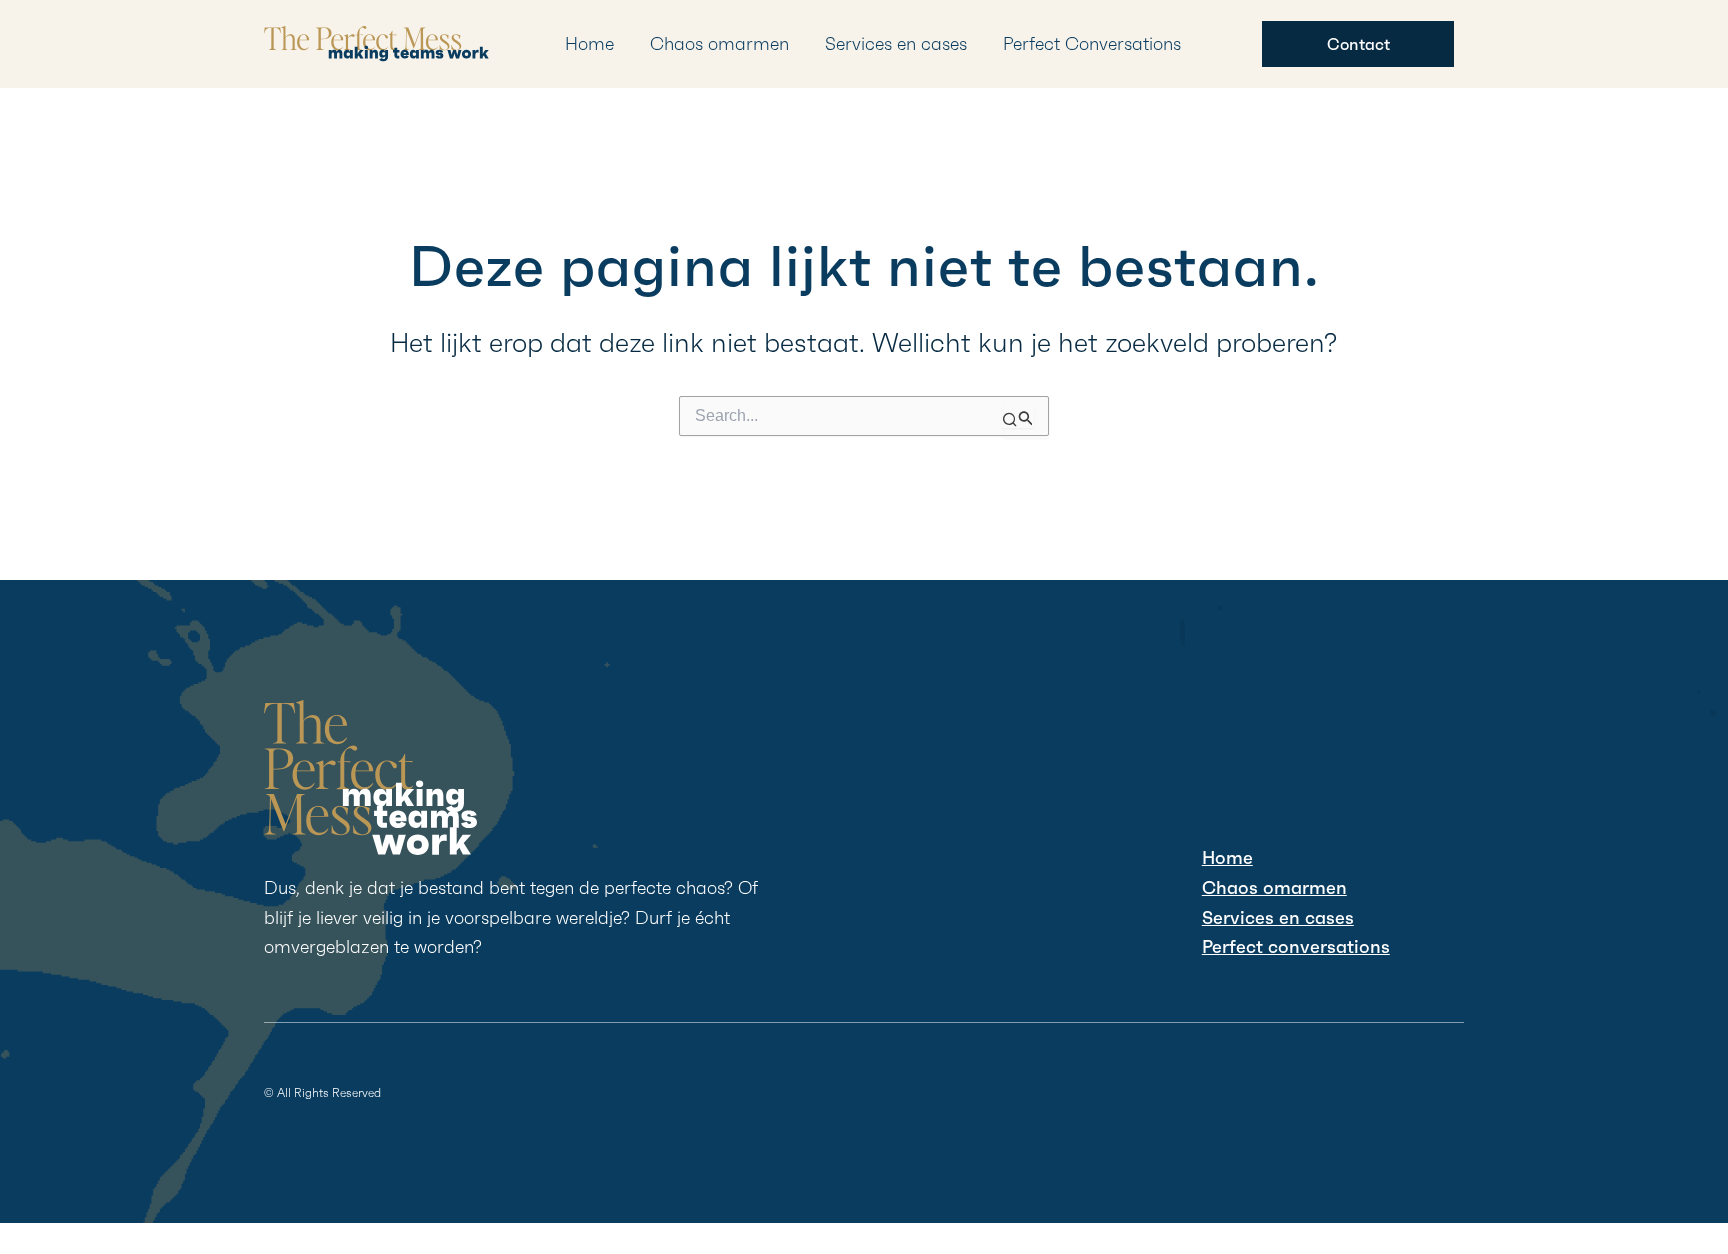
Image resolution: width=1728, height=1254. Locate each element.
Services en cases (896, 43)
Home (589, 43)
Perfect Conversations (1092, 43)
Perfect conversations (1296, 946)
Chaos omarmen (719, 43)
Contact (1358, 44)
